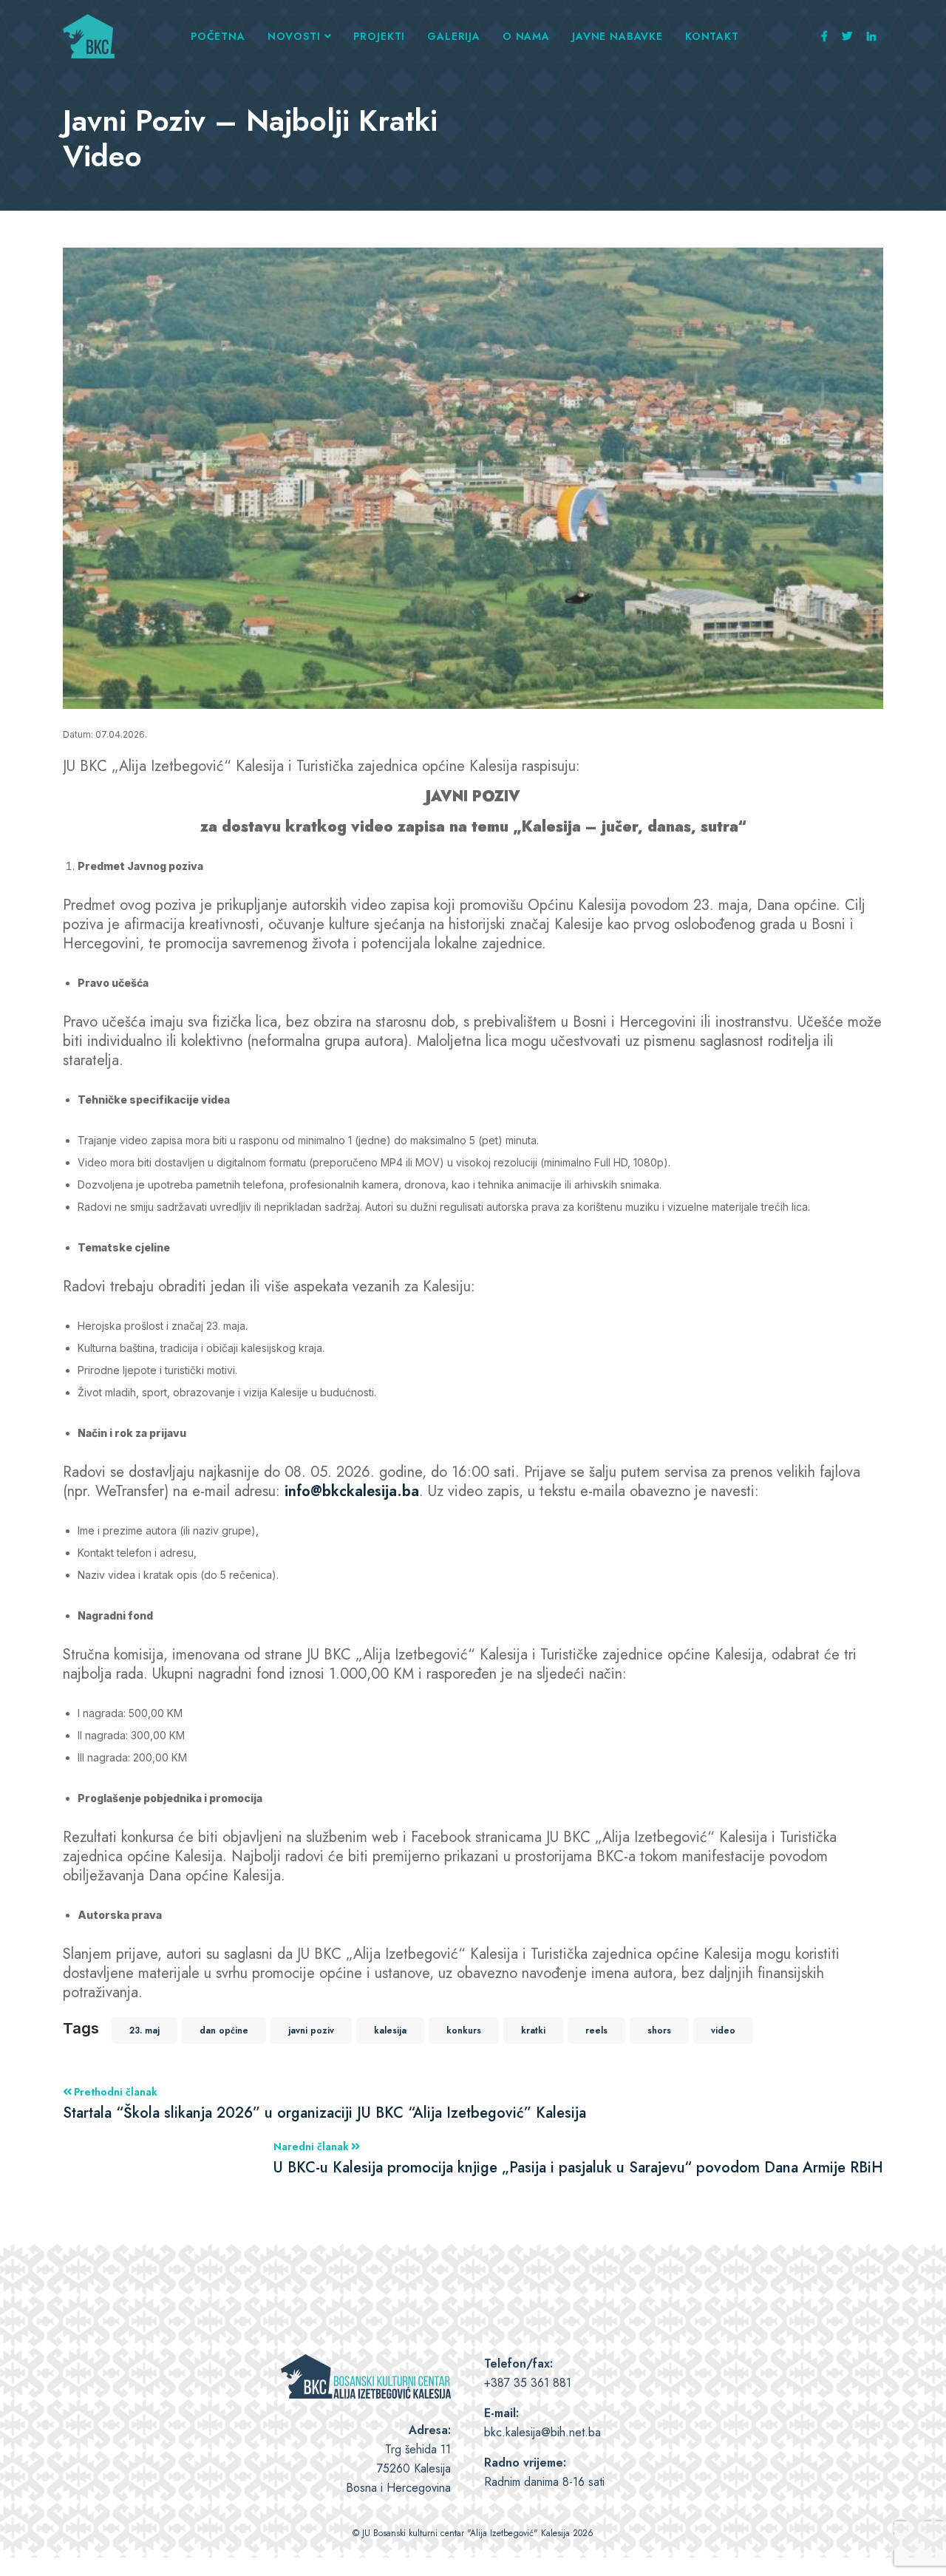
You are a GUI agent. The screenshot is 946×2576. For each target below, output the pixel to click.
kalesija (390, 2030)
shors (659, 2030)
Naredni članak (578, 2158)
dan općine (224, 2030)
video (723, 2030)
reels (596, 2030)
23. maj (144, 2030)
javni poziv (311, 2030)
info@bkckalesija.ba (352, 1491)
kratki (533, 2030)
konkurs (464, 2030)
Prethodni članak (324, 2103)
